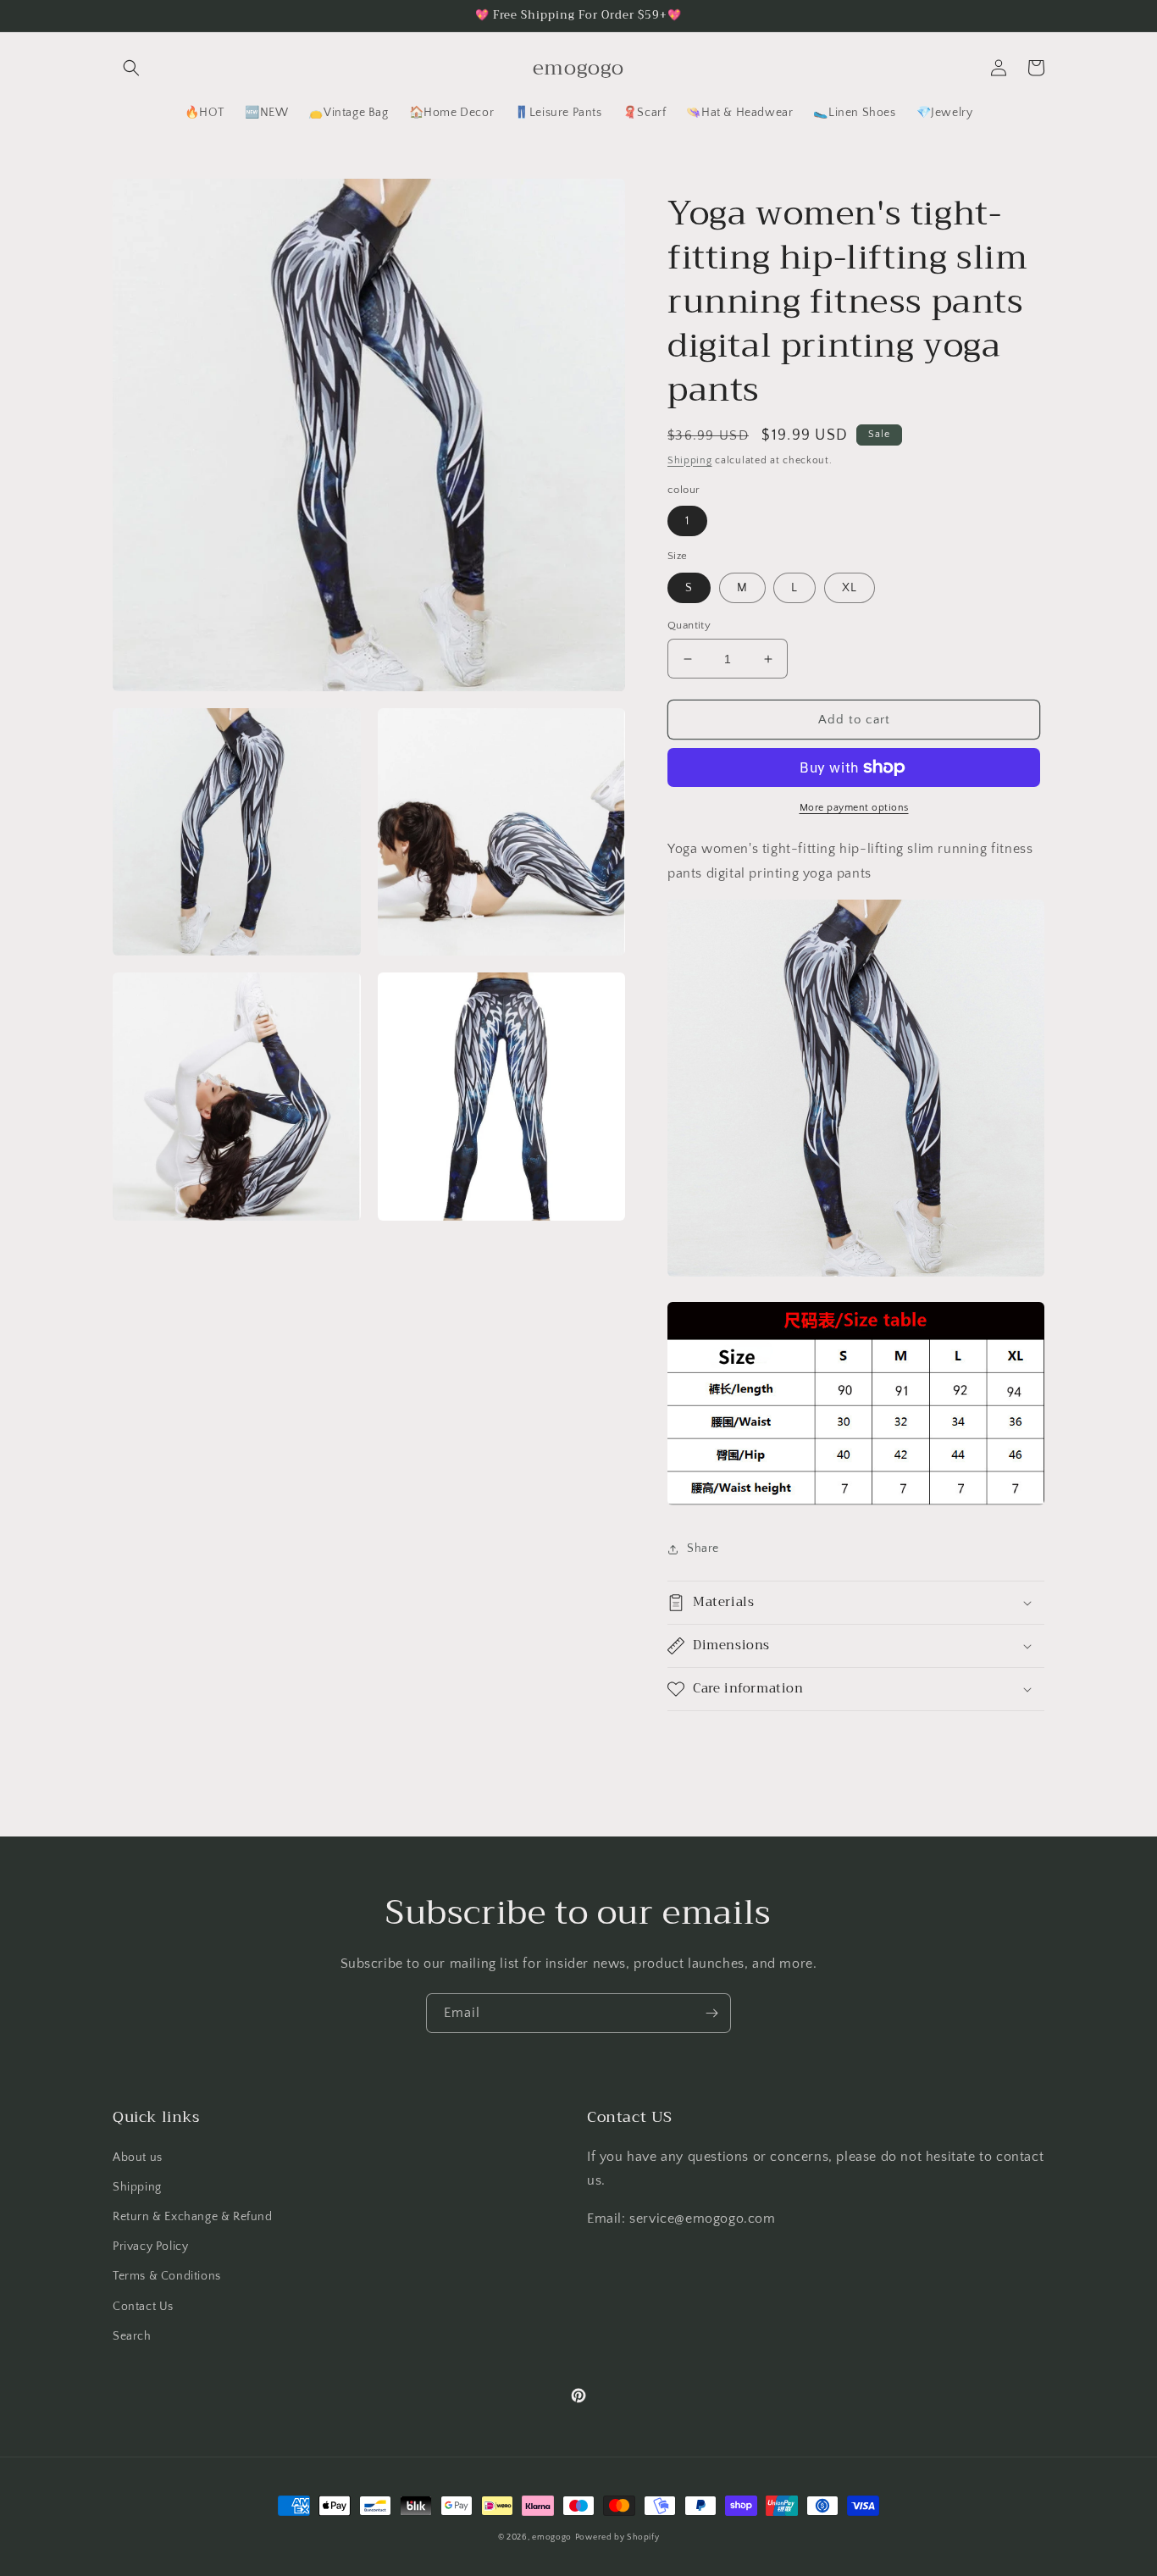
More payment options (854, 808)
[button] (131, 68)
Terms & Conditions (167, 2276)
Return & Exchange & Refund (193, 2217)
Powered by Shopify (617, 2537)
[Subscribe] (711, 2013)
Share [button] (703, 1548)
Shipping (690, 460)
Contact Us (143, 2307)
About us (138, 2158)
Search (132, 2336)
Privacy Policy (150, 2246)
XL (850, 588)
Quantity (689, 625)
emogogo (552, 2537)
